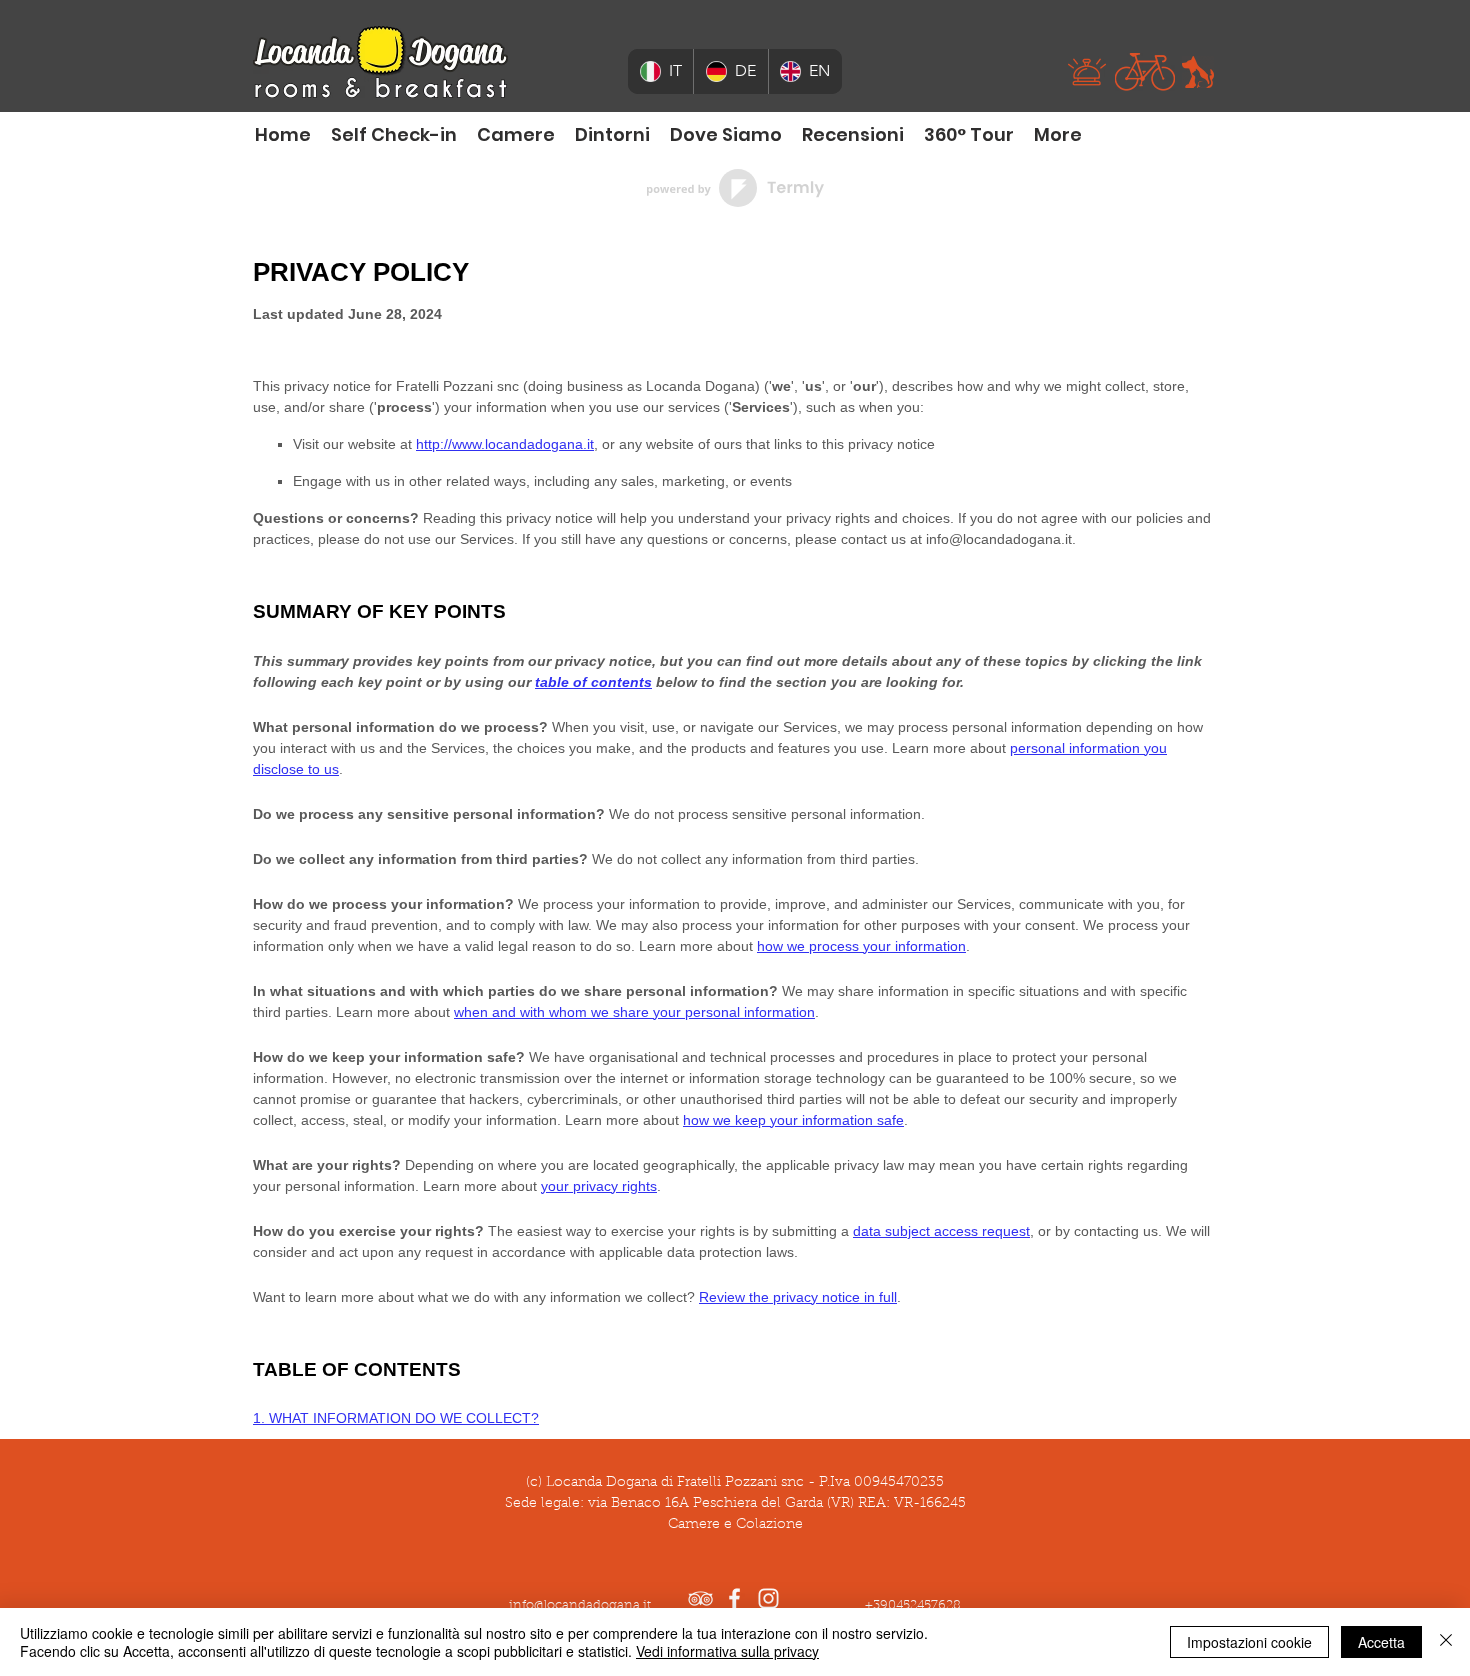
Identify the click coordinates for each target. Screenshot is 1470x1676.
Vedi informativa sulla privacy (727, 1651)
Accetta (1381, 1642)
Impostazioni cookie (1249, 1642)
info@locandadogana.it (580, 1605)
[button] (1087, 72)
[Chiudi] (1446, 1642)
